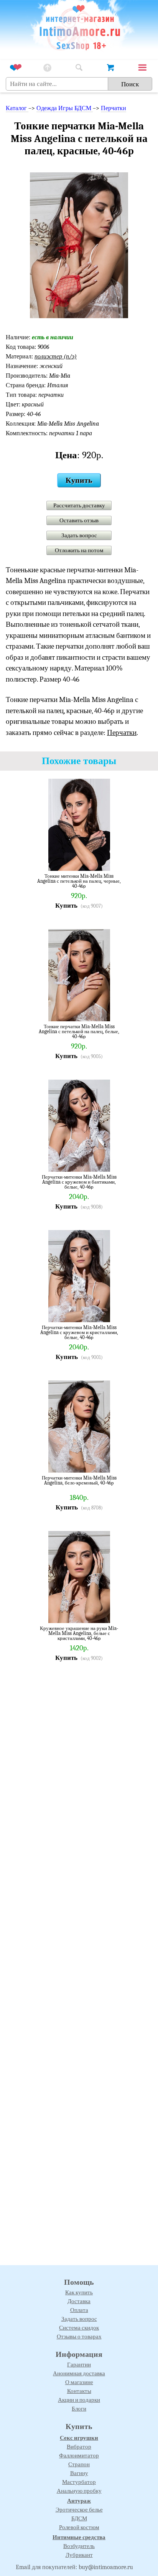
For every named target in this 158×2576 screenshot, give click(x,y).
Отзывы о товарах (79, 2337)
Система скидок (79, 2328)
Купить (79, 480)
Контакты (79, 2391)
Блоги (79, 2409)
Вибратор (79, 2447)
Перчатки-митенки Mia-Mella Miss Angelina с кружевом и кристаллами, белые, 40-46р (79, 1332)
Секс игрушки (79, 2438)
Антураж (79, 2501)
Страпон (79, 2464)
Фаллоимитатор (79, 2455)
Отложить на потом (79, 550)
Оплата (79, 2310)
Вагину (79, 2473)
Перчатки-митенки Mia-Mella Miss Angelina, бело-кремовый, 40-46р (79, 1480)
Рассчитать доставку (79, 505)
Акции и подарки (79, 2400)
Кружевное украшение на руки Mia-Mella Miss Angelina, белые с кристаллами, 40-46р (79, 1633)
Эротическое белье (79, 2510)
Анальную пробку (79, 2491)
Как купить (79, 2292)
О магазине (79, 2382)
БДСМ (79, 2518)
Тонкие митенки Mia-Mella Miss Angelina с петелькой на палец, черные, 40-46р (79, 881)
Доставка (79, 2301)
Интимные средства (79, 2537)
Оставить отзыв (79, 520)
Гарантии (79, 2365)
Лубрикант (79, 2555)
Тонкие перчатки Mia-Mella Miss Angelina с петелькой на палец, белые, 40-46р (79, 1031)
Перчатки (114, 108)
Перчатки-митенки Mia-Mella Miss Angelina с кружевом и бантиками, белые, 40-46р (79, 1182)
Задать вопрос (79, 535)
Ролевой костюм (79, 2527)
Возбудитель (79, 2546)
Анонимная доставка (79, 2373)
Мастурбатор (79, 2482)
